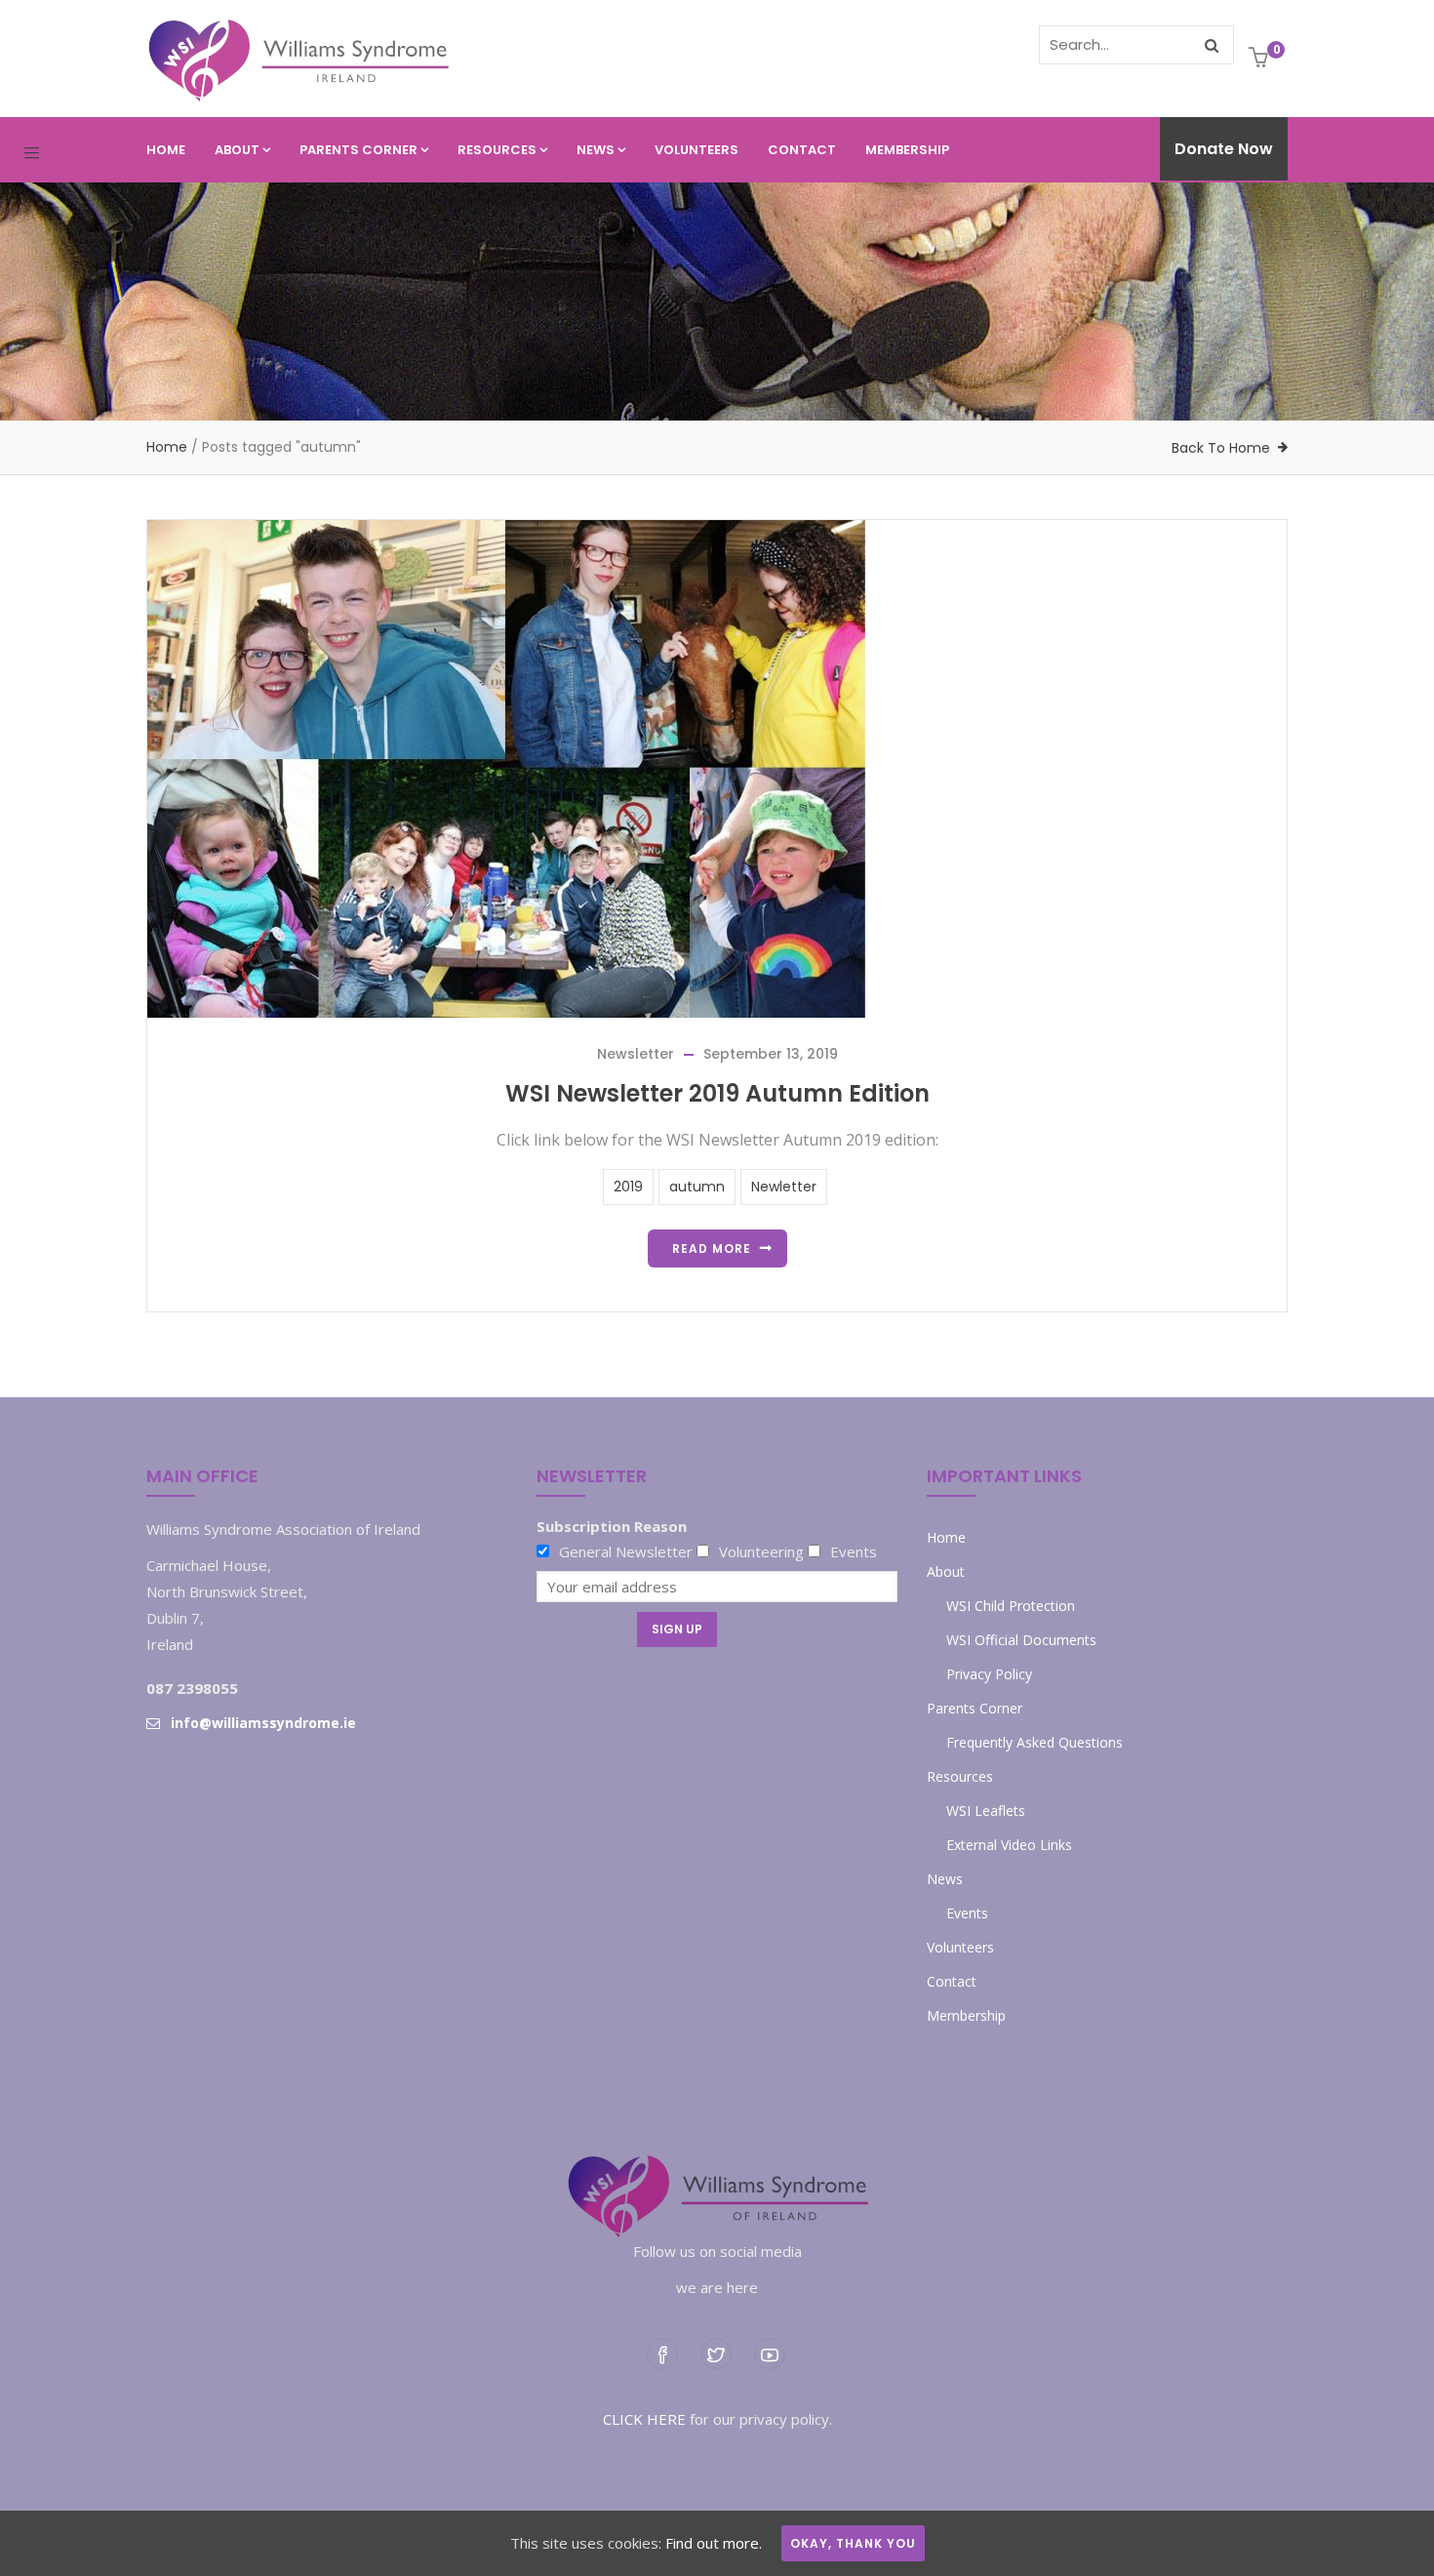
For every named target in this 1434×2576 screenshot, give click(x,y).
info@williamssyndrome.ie (263, 1723)
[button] (1261, 59)
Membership (907, 150)
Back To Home (1221, 448)
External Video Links (1009, 1845)
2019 (628, 1187)
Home (166, 150)
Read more (712, 1248)
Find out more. (714, 2543)
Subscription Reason (612, 1526)
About (237, 150)
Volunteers (697, 150)
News (596, 150)
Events (967, 1913)
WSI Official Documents (1021, 1640)
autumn (697, 1187)
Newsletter (636, 1054)
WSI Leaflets (986, 1811)
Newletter (784, 1187)
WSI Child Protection (1011, 1606)
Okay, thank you (853, 2543)
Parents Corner (358, 150)
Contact (802, 150)
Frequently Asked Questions (1035, 1742)
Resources (497, 150)
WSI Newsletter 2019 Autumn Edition (717, 1093)
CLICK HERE (644, 2419)
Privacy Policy (989, 1674)
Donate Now (1224, 149)
